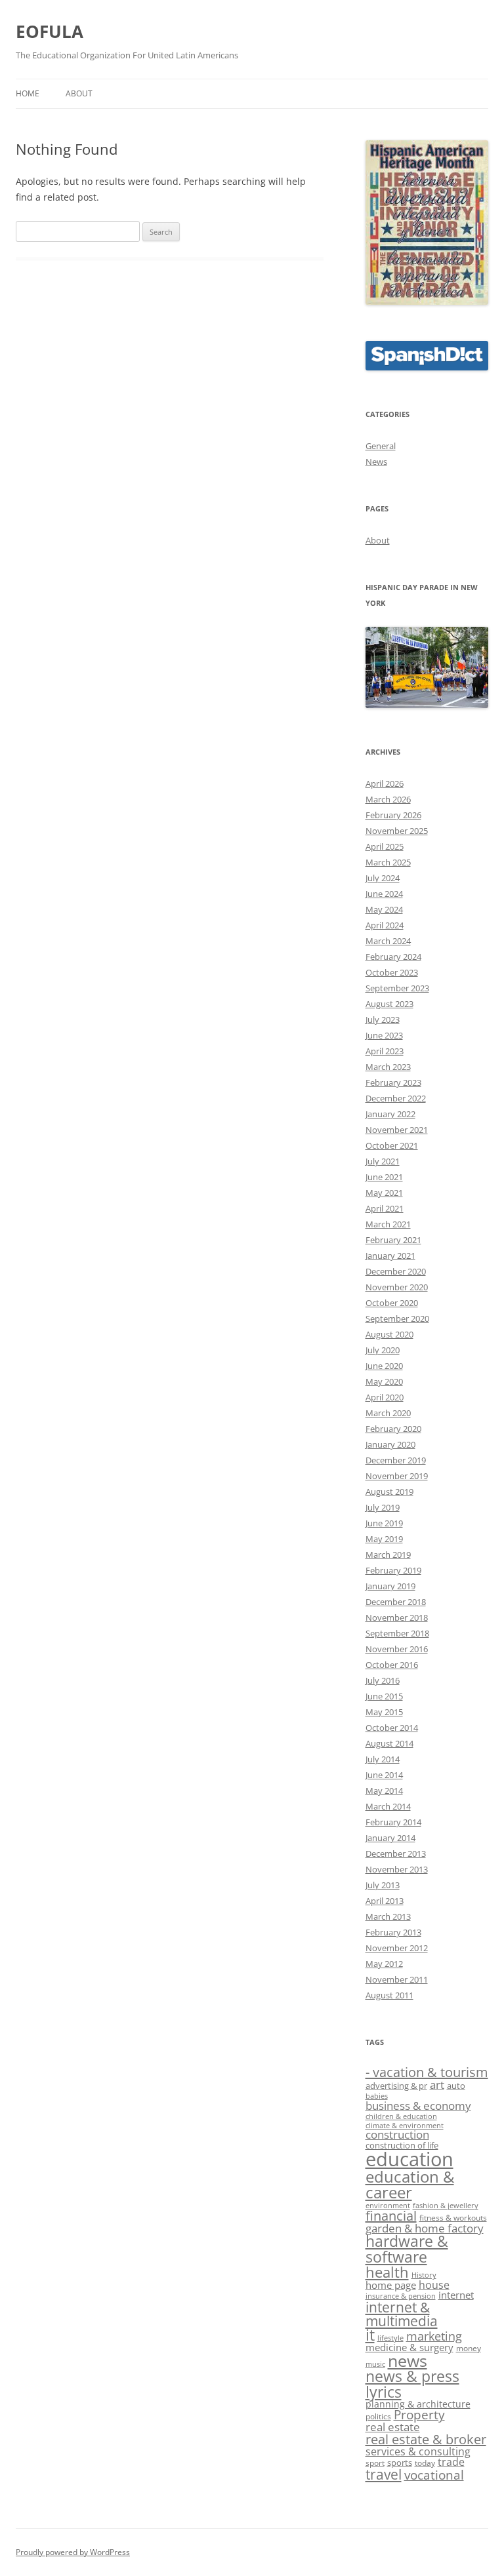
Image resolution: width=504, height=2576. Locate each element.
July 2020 (383, 1350)
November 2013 (397, 1869)
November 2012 (397, 1948)
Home (28, 93)
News (376, 462)
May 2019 (384, 1539)
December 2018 (396, 1602)
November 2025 (397, 831)
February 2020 (393, 1429)
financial (391, 2216)
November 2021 (397, 1130)
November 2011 (397, 1979)
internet (456, 2295)
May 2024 (384, 909)
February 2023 (393, 1082)
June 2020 (384, 1366)
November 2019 (397, 1476)
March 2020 (388, 1413)
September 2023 (397, 988)
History (424, 2275)
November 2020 (397, 1287)
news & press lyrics (412, 2384)
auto (456, 2086)
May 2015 (384, 1712)
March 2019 (388, 1555)
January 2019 (390, 1586)
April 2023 (385, 1051)
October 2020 (392, 1303)
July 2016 (383, 1680)
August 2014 (389, 1743)
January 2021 (390, 1256)
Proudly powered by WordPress (73, 2552)
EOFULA (50, 31)
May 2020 (384, 1381)
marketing (434, 2336)
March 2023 (388, 1067)
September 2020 (397, 1318)
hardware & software (407, 2249)
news (408, 2360)
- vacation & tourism (427, 2072)
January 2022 (390, 1114)
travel (384, 2474)
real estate (393, 2427)
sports (400, 2463)
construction (397, 2134)
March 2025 (388, 862)
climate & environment (405, 2126)
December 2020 (396, 1271)
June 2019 (384, 1523)
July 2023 (383, 1020)
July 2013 (383, 1885)
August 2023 (389, 1004)
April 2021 (385, 1208)
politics (378, 2416)
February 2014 (393, 1822)
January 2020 (390, 1444)
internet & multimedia (402, 2314)
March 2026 (388, 799)
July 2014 (383, 1759)
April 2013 (385, 1901)
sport (375, 2463)
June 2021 (384, 1177)
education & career (410, 2184)
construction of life (402, 2145)
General (381, 446)
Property (419, 2415)
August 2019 (389, 1492)
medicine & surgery (409, 2347)
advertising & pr (396, 2086)
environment (388, 2206)
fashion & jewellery (446, 2206)
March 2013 (388, 1916)
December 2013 (396, 1853)
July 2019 (383, 1507)
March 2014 (388, 1806)
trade (451, 2462)
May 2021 (384, 1193)
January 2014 (390, 1838)
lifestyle (390, 2338)
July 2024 (383, 878)
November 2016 (397, 1649)
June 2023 (384, 1035)
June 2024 (384, 894)
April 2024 (385, 925)
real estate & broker (426, 2439)
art (437, 2084)
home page (391, 2285)
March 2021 (388, 1224)
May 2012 (384, 1964)
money (469, 2348)
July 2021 (383, 1161)
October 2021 (392, 1145)
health (387, 2272)
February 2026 (393, 815)
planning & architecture (418, 2404)
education (409, 2159)
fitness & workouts (453, 2218)
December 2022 (396, 1098)
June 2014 (384, 1775)
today (425, 2463)
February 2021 (393, 1240)
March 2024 (388, 941)
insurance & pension (401, 2296)
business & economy (418, 2105)
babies (377, 2096)
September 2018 (397, 1633)
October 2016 (392, 1665)
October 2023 (392, 972)
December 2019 (396, 1460)
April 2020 (385, 1397)
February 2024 (393, 957)
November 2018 (397, 1617)
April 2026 (385, 783)
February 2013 (393, 1932)
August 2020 (389, 1334)
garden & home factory (425, 2228)
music (375, 2364)
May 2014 (384, 1791)
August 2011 (389, 1995)
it (370, 2335)
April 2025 (385, 846)
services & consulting (418, 2451)
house (434, 2285)
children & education (401, 2116)
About (79, 93)
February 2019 (393, 1570)
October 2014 (392, 1728)
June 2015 (384, 1696)
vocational (434, 2475)
